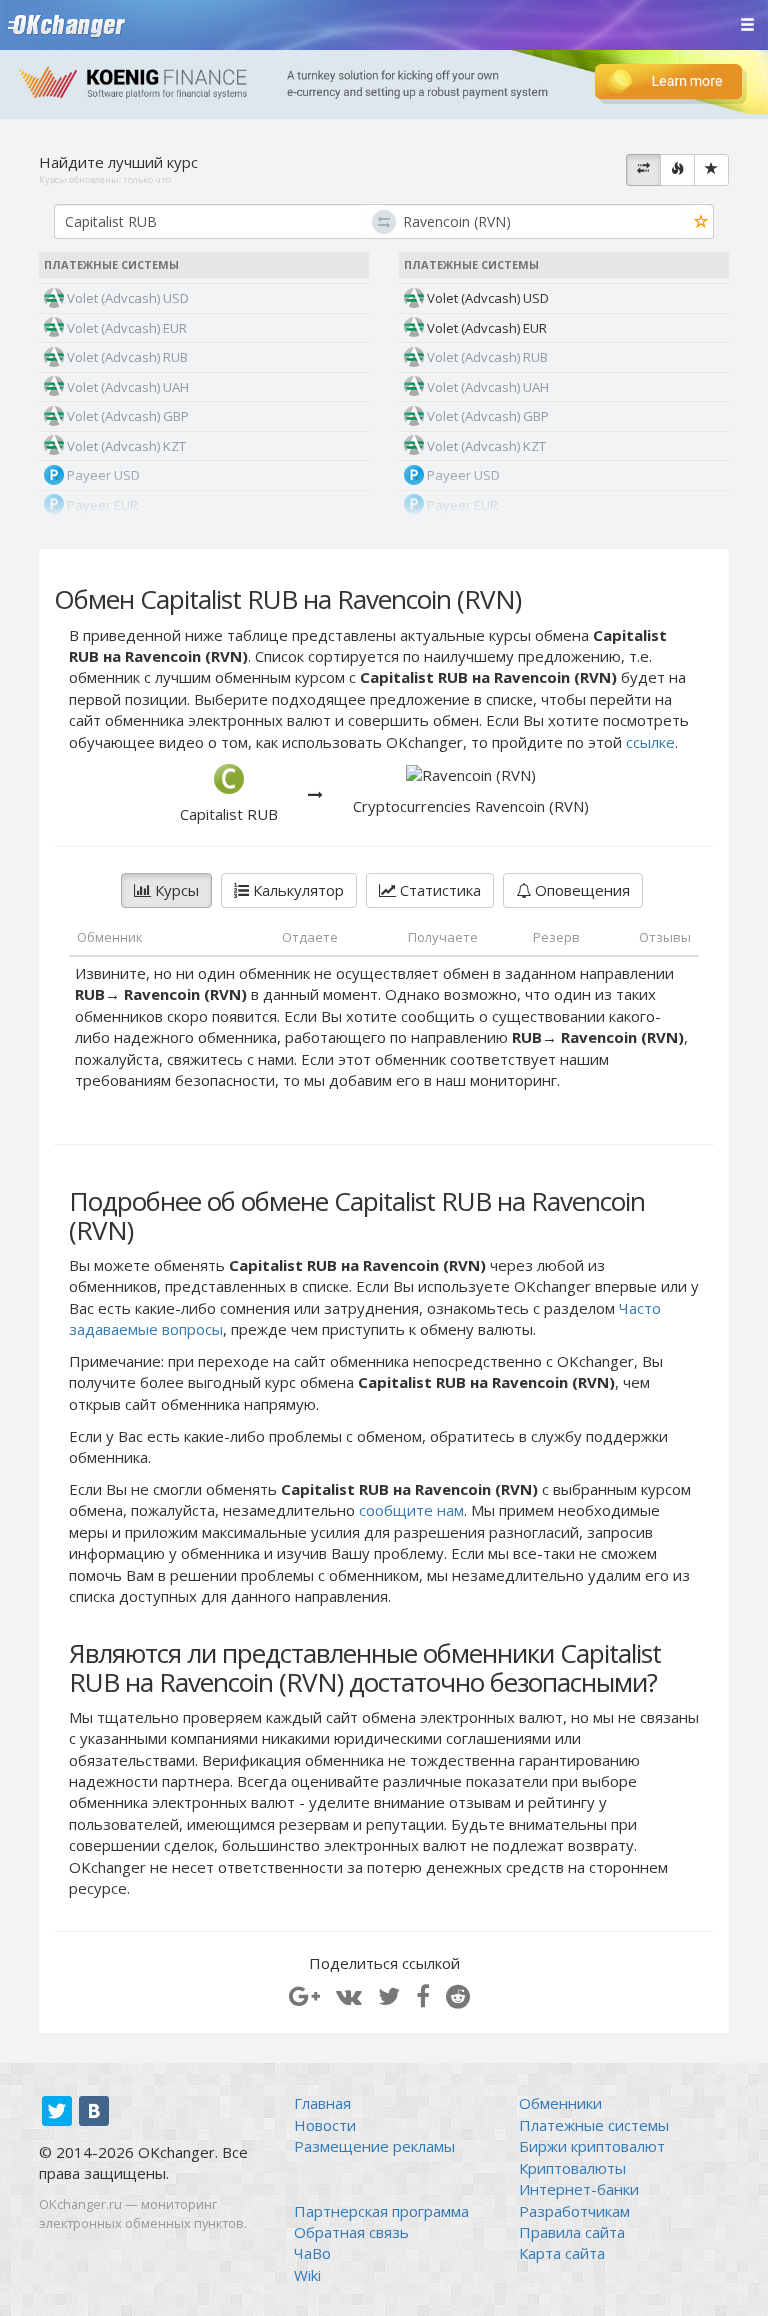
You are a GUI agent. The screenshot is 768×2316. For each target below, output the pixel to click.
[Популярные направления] (677, 170)
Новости (325, 2125)
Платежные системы (594, 2125)
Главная (322, 2103)
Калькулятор (296, 890)
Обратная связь (351, 2232)
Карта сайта (562, 2253)
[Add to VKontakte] (349, 1995)
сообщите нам (411, 1510)
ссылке (650, 742)
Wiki (307, 2275)
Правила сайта (572, 2232)
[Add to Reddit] (458, 1995)
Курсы (175, 890)
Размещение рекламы (374, 2146)
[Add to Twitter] (389, 1995)
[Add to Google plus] (304, 1995)
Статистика (438, 890)
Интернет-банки (579, 2189)
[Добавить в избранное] (701, 222)
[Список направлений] (643, 170)
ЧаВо (312, 2253)
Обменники (560, 2103)
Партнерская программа (381, 2211)
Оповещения (580, 890)
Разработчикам (574, 2211)
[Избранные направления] (711, 170)
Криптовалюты (572, 2168)
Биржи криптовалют (592, 2146)
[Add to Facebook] (423, 1995)
